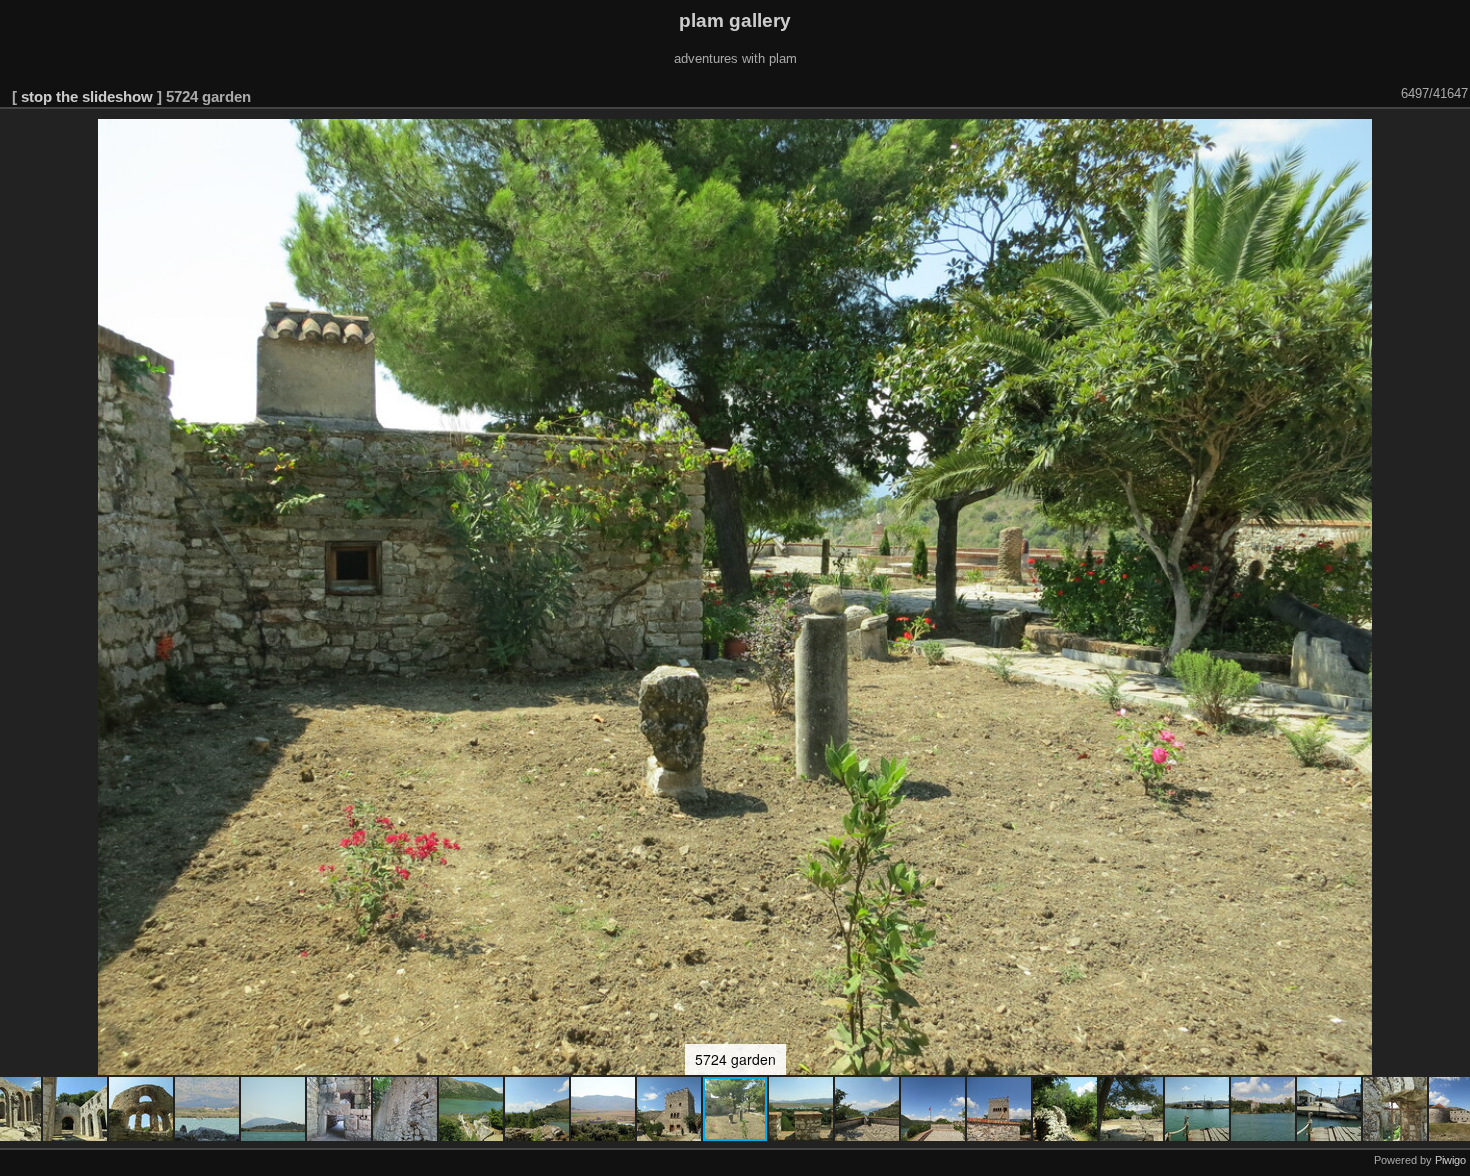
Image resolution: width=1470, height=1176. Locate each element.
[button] (76, 1109)
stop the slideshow (87, 96)
